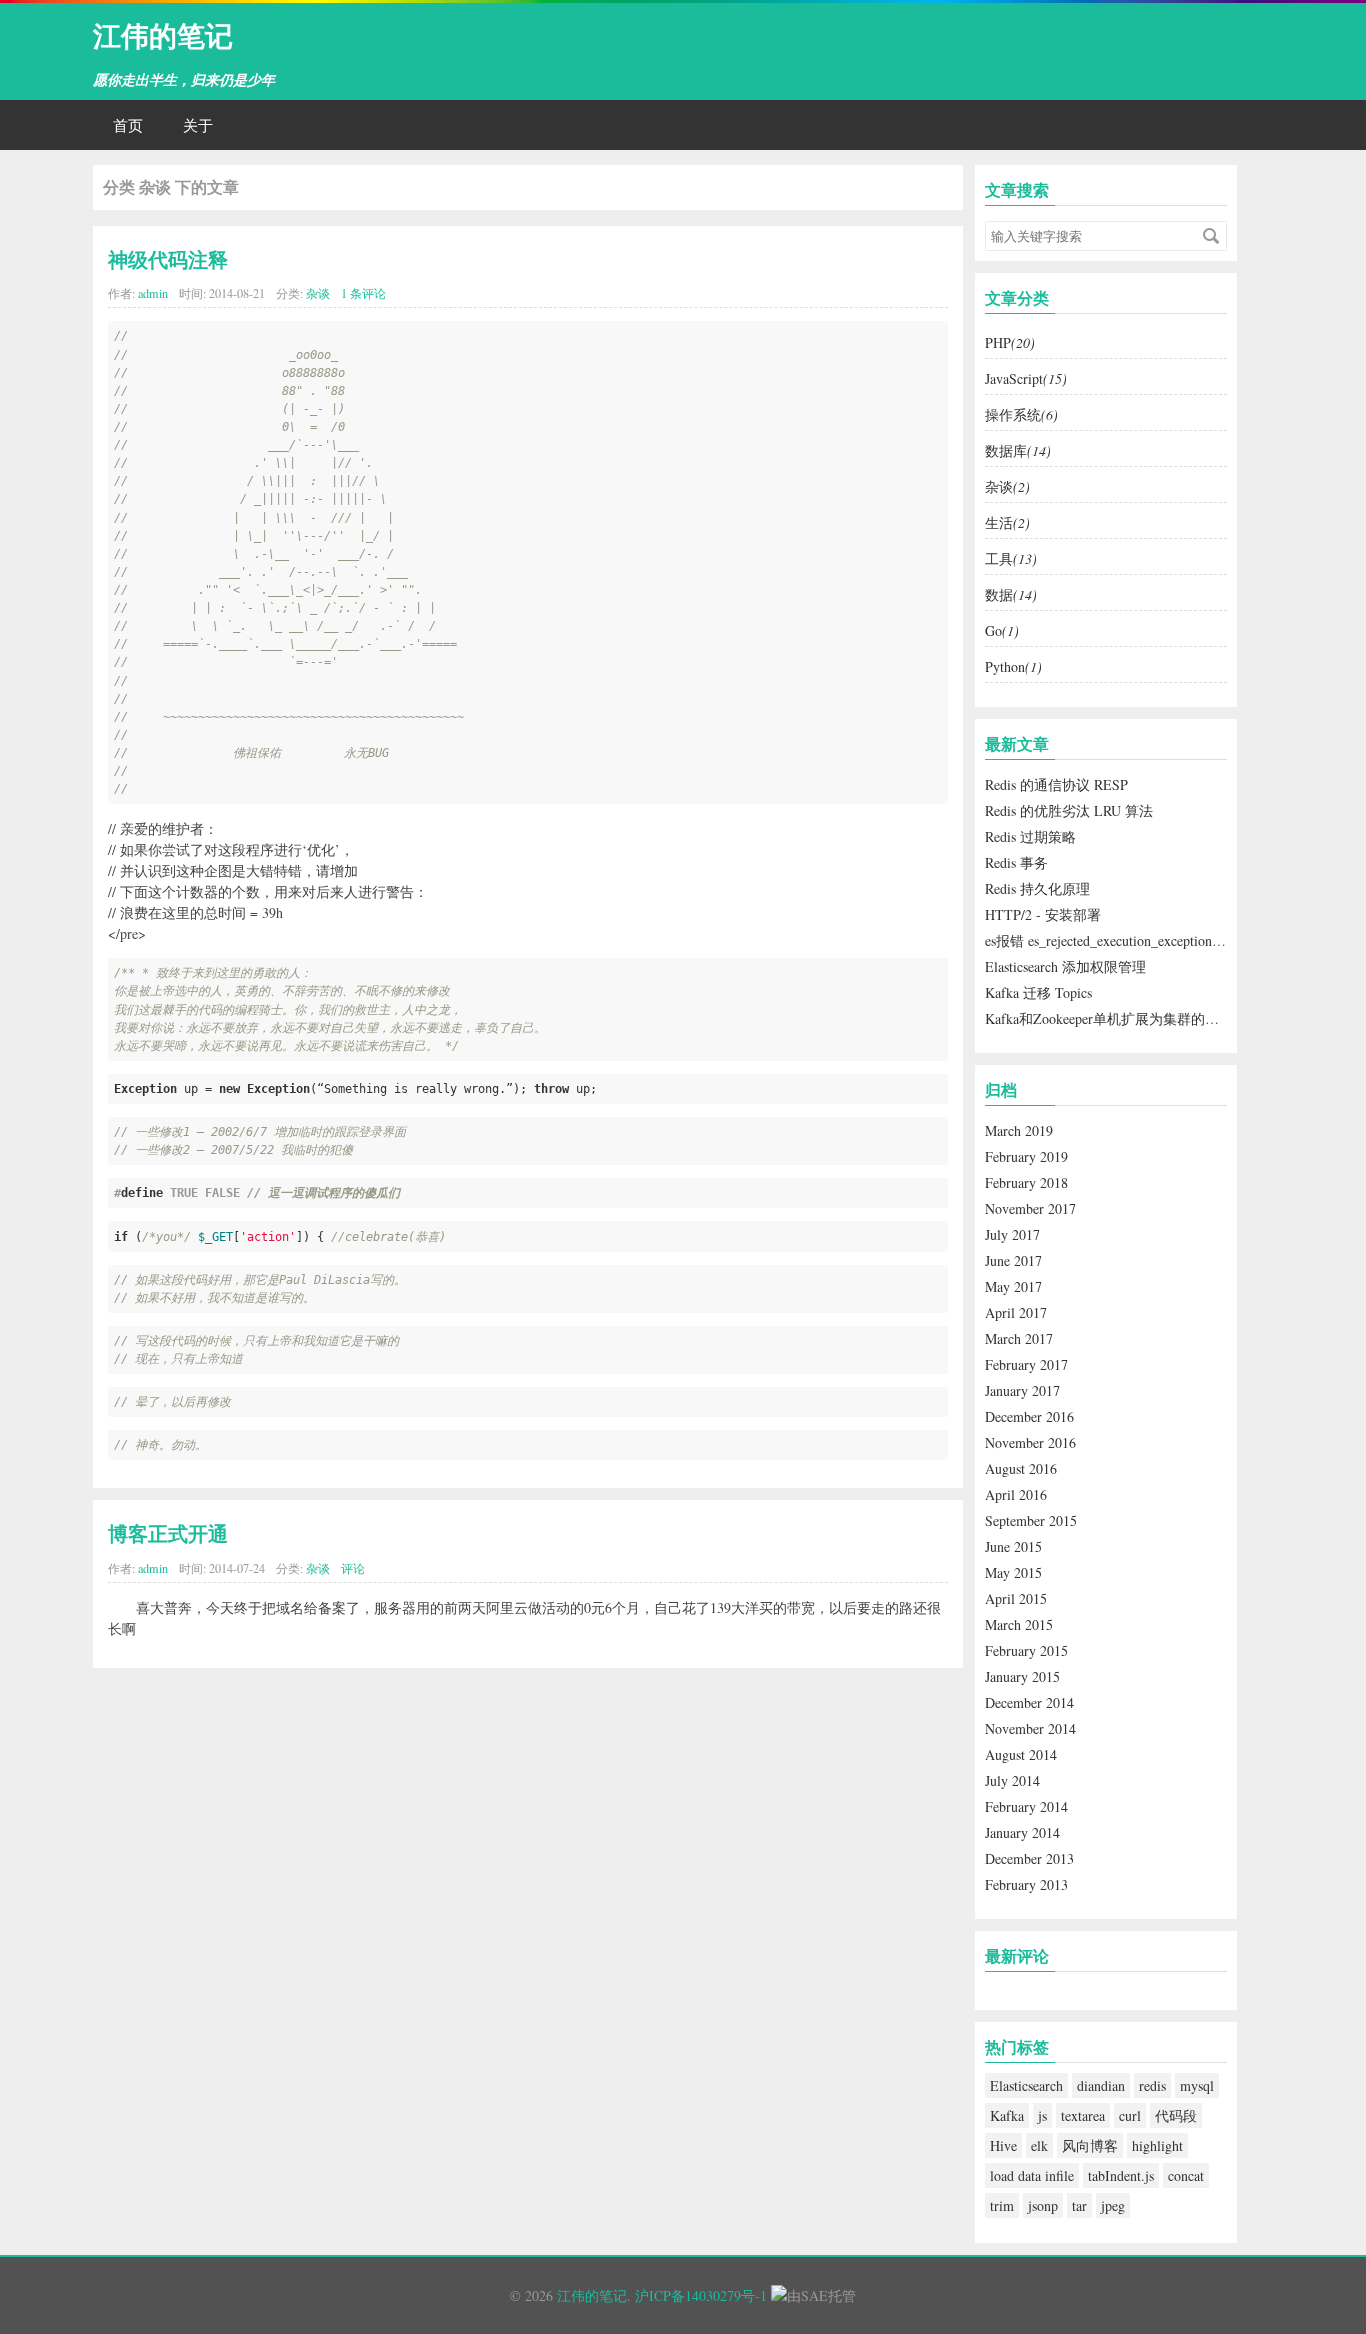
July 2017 (1012, 1234)
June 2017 (1013, 1260)
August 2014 (1021, 1754)
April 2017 (1016, 1312)
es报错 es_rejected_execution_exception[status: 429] (1133, 940)
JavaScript (1026, 378)
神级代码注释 (168, 259)
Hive (1003, 2145)
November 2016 (1030, 1442)
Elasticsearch (1026, 2085)
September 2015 (1031, 1520)
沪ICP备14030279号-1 (701, 2295)
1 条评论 (363, 293)
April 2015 (1016, 1598)
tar (1079, 2205)
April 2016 (1016, 1494)
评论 (353, 1568)
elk (1039, 2145)
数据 (1011, 594)
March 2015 (1019, 1624)
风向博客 (1090, 2145)
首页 (128, 125)
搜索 (1211, 236)
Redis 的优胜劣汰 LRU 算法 (1069, 810)
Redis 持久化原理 (1037, 888)
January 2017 (1022, 1390)
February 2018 (1026, 1182)
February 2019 (1026, 1156)
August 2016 (1021, 1468)
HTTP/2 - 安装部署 (1043, 914)
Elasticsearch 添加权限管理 (1065, 966)
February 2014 (1026, 1806)
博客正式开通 (168, 1533)
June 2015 (1013, 1546)
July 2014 (1012, 1780)
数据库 (1018, 450)
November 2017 (1030, 1208)
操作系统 (1021, 414)
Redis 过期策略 (1030, 836)
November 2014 (1030, 1728)
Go (1002, 630)
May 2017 (1013, 1286)
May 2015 (1013, 1572)
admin (153, 293)
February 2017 (1026, 1364)
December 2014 (1029, 1702)
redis (1152, 2085)
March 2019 (1019, 1130)
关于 (198, 125)
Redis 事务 (1016, 862)
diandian (1101, 2085)
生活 (1007, 522)
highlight (1157, 2145)
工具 (1011, 558)
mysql (1197, 2085)
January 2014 (1022, 1832)
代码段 (1176, 2115)
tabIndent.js (1121, 2175)
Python (1013, 666)
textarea (1083, 2115)
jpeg (1113, 2205)
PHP (1010, 342)
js (1042, 2115)
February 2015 (1026, 1650)
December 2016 (1029, 1416)
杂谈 (318, 293)
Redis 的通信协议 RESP (1056, 784)
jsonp (1043, 2205)
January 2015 (1022, 1676)
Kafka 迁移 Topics (1038, 992)
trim (1002, 2205)
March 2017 (1019, 1338)
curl (1130, 2115)
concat (1186, 2175)
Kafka (1007, 2115)
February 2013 (1026, 1884)
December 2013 (1029, 1858)
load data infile (1032, 2175)
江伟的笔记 (163, 34)
